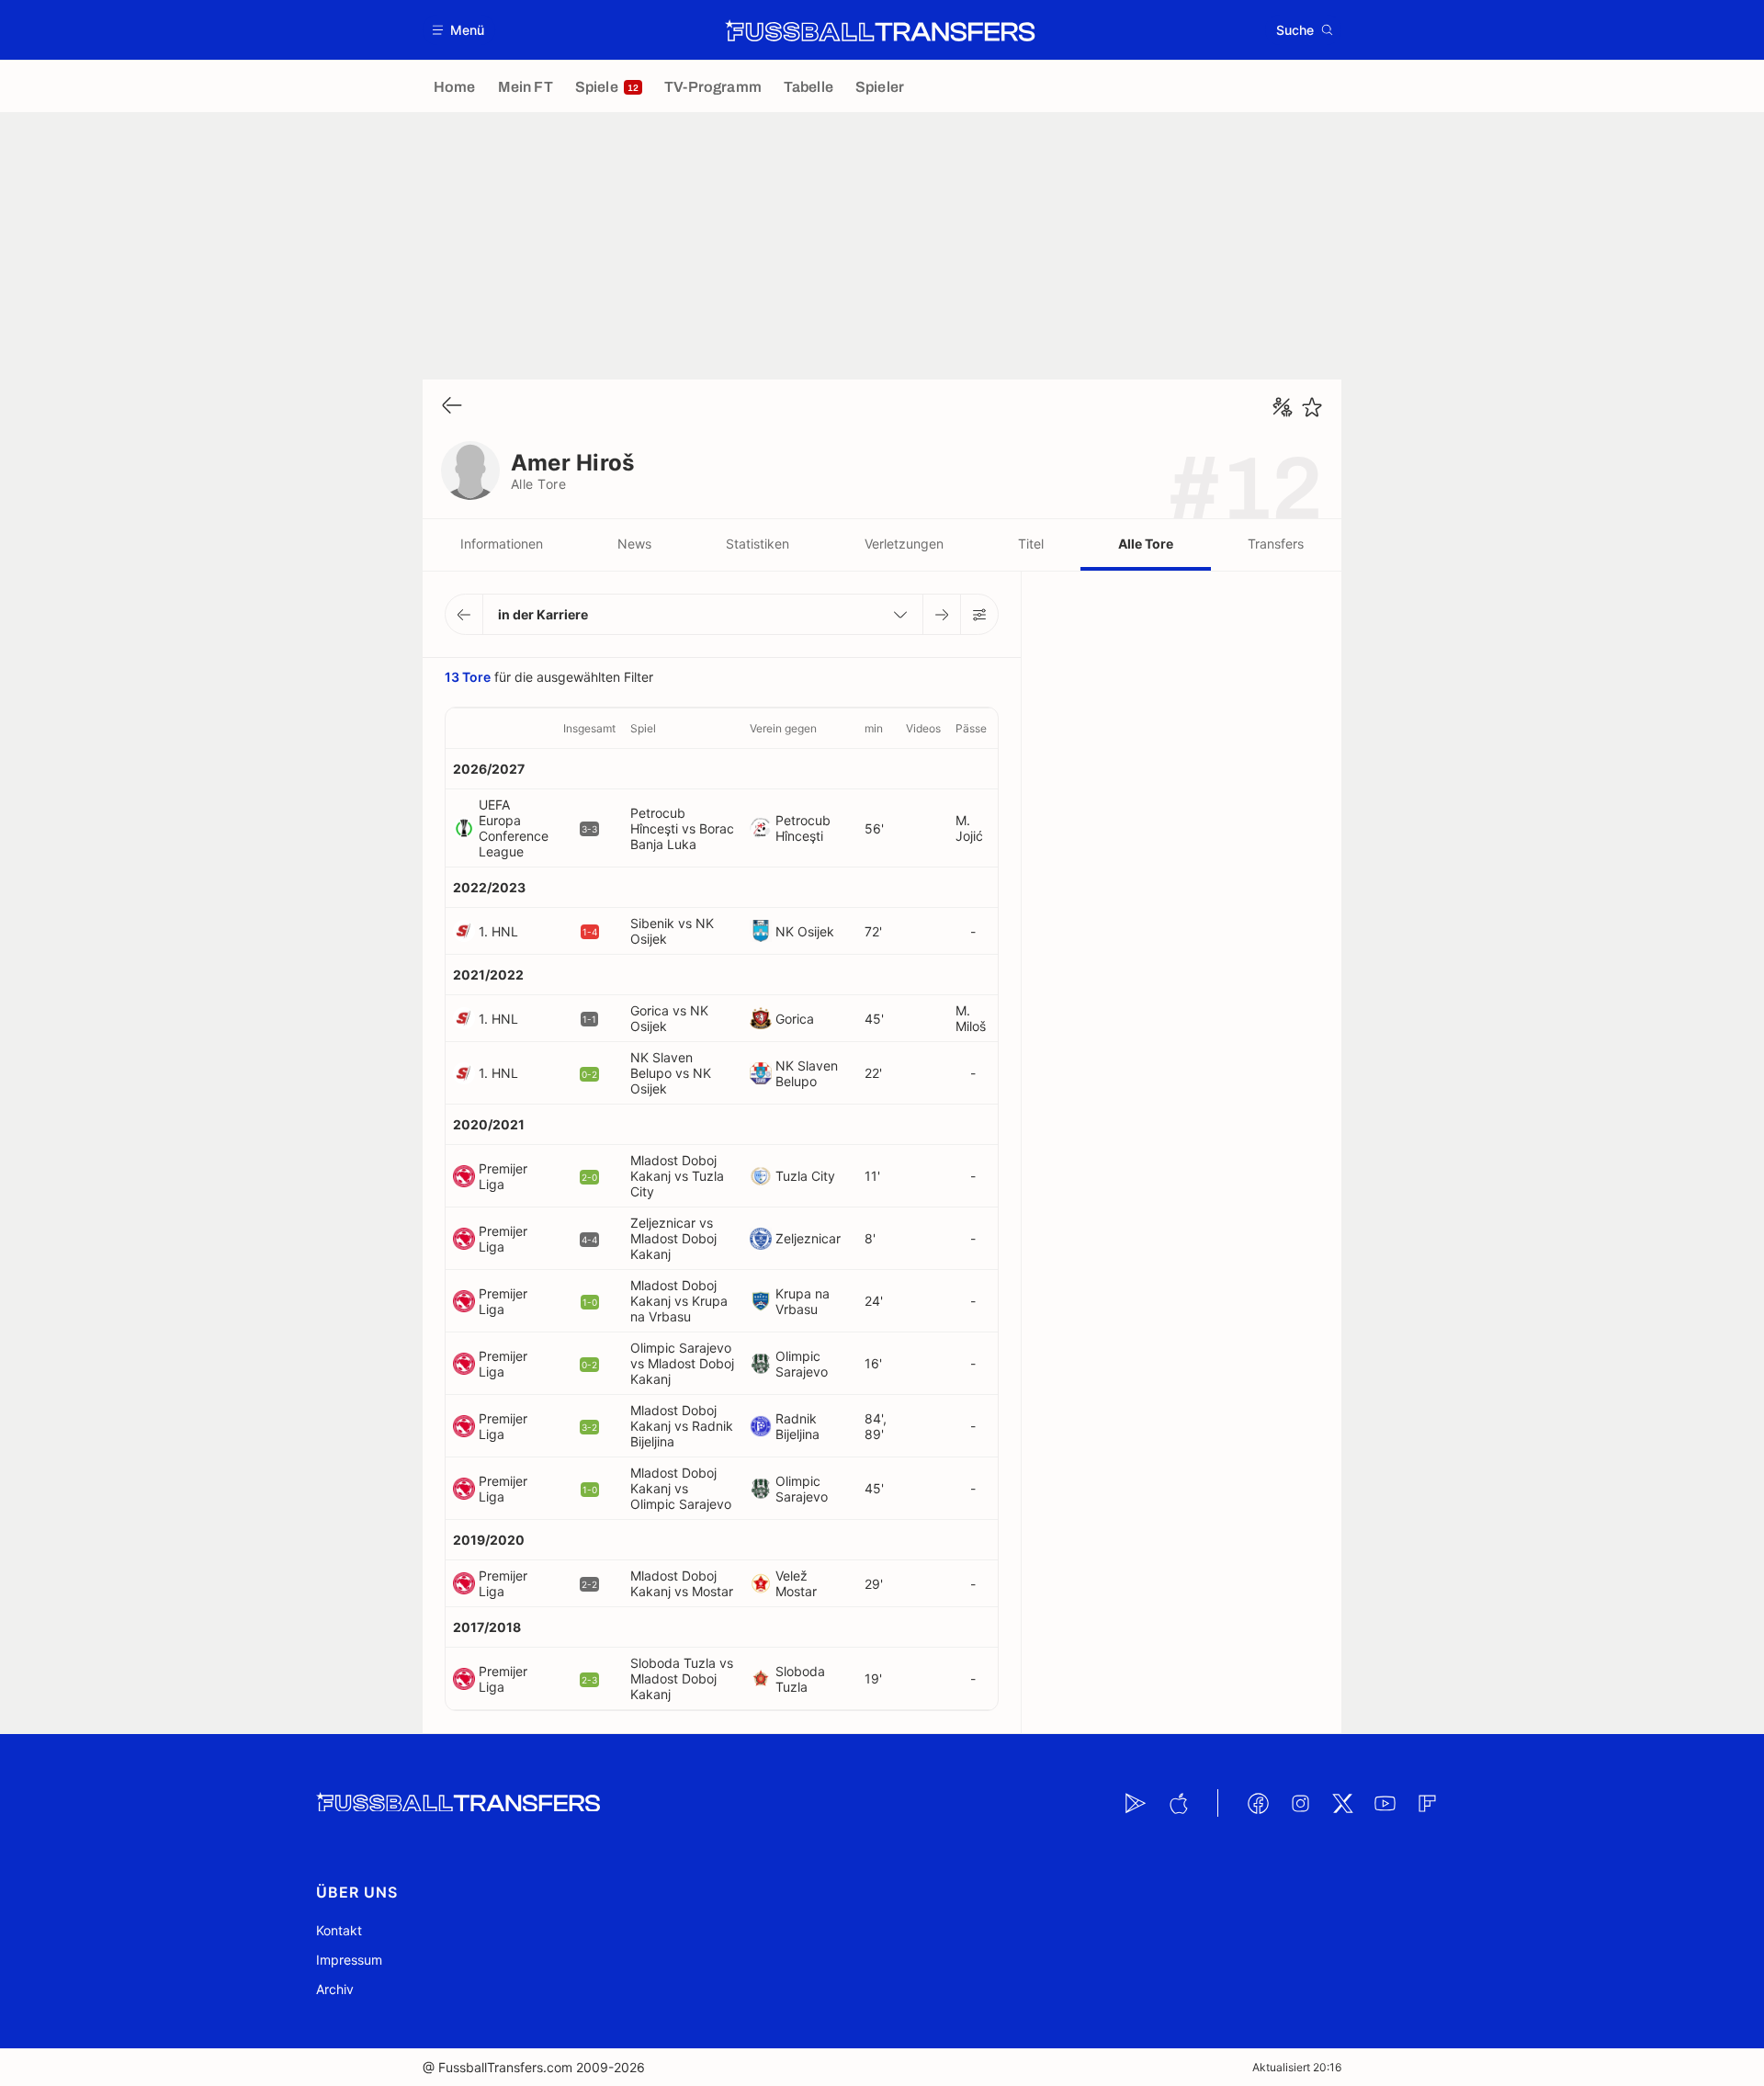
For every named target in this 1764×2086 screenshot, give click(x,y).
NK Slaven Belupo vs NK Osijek (671, 1073)
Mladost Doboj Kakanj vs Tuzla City (677, 1176)
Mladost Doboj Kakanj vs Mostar (682, 1583)
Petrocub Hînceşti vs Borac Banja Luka (682, 828)
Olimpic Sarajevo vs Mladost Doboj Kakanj (682, 1363)
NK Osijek (805, 931)
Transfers (1276, 544)
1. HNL (498, 931)
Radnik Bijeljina (797, 1426)
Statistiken (758, 544)
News (634, 544)
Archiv (335, 1989)
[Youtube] (1385, 1803)
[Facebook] (1258, 1803)
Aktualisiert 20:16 (1297, 2067)
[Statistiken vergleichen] (1283, 407)
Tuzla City (805, 1176)
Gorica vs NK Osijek (669, 1018)
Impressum (349, 1960)
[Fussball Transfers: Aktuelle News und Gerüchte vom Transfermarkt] (880, 30)
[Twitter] (1342, 1803)
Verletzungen (904, 544)
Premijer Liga (503, 1176)
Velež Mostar (796, 1583)
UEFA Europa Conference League (514, 828)
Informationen (502, 544)
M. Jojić (969, 828)
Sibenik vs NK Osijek (672, 931)
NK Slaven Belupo (807, 1073)
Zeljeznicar (808, 1238)
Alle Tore (1146, 544)
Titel (1031, 544)
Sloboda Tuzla (800, 1679)
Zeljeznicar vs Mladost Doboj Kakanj (673, 1238)
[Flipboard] (1427, 1803)
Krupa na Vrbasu (803, 1301)
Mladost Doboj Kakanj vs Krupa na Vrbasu (679, 1301)
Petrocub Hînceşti (803, 828)
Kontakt (339, 1930)
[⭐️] (1312, 407)
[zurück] (452, 407)
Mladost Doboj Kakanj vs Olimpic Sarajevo (681, 1488)
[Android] (1136, 1803)
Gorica (795, 1019)
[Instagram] (1300, 1803)
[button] (459, 30)
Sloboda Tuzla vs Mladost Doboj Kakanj (682, 1678)
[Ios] (1178, 1803)
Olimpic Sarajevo (802, 1364)
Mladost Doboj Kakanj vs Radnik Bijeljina (682, 1426)
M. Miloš (971, 1018)
